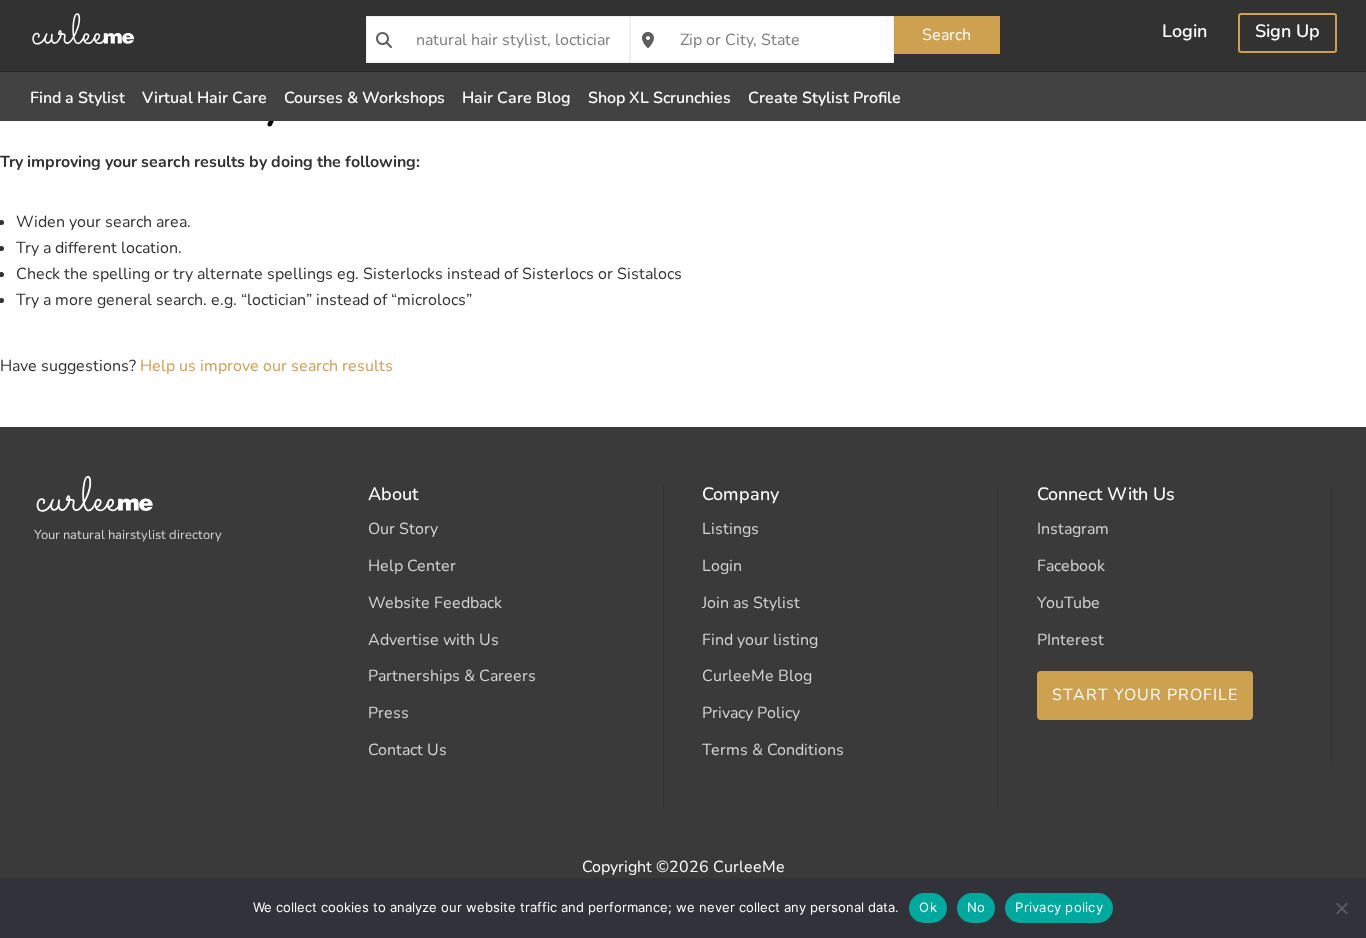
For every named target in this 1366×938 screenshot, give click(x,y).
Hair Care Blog (516, 98)
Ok (928, 907)
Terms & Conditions (773, 750)
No (976, 907)
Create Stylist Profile (824, 98)
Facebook (1071, 566)
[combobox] (498, 39)
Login (1184, 33)
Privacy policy (1059, 907)
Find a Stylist (77, 98)
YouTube (1068, 603)
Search (946, 35)
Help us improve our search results (266, 366)
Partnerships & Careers (452, 676)
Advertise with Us (433, 640)
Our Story (403, 529)
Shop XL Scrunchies (659, 98)
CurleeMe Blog (757, 676)
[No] (1341, 908)
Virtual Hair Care (204, 98)
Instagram (1073, 529)
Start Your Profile (1145, 695)
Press (388, 713)
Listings (730, 529)
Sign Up (1287, 33)
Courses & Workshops (364, 98)
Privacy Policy (751, 713)
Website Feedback (435, 603)
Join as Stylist (751, 603)
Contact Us (407, 750)
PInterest (1070, 640)
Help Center (412, 566)
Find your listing (760, 640)
